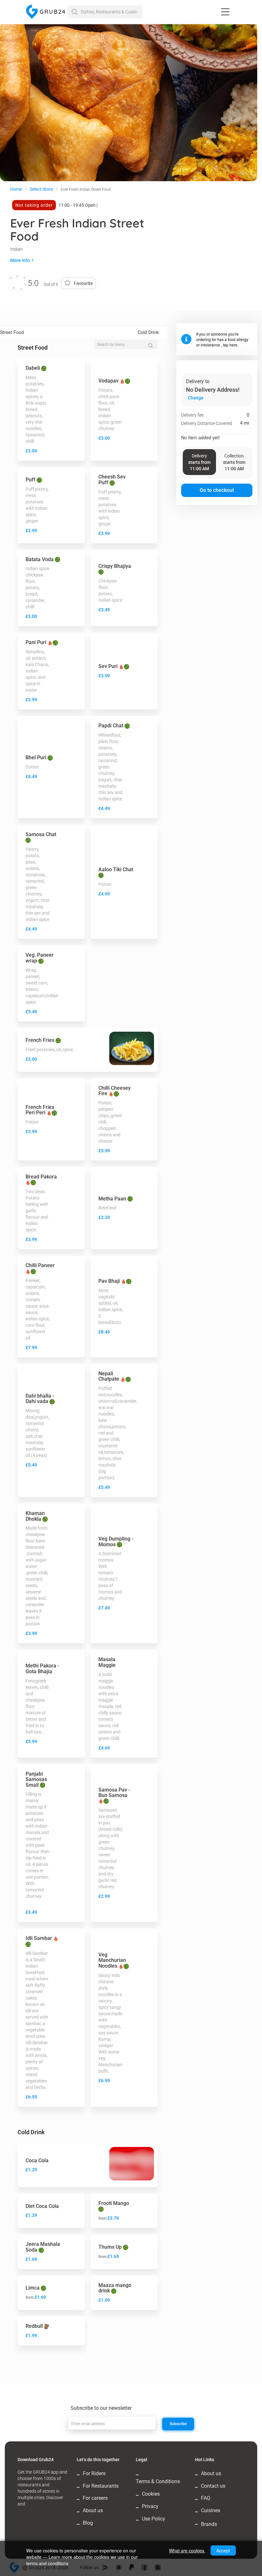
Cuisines (211, 2510)
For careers (95, 2498)
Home (16, 189)
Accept (223, 2550)
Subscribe (178, 2424)
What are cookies (187, 2550)
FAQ (206, 2498)
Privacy (150, 2506)
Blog (88, 2523)
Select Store (41, 189)
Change (196, 398)
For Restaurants (101, 2486)
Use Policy (154, 2519)
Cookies (151, 2494)
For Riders (94, 2473)
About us (93, 2510)
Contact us (213, 2486)
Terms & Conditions (158, 2481)
